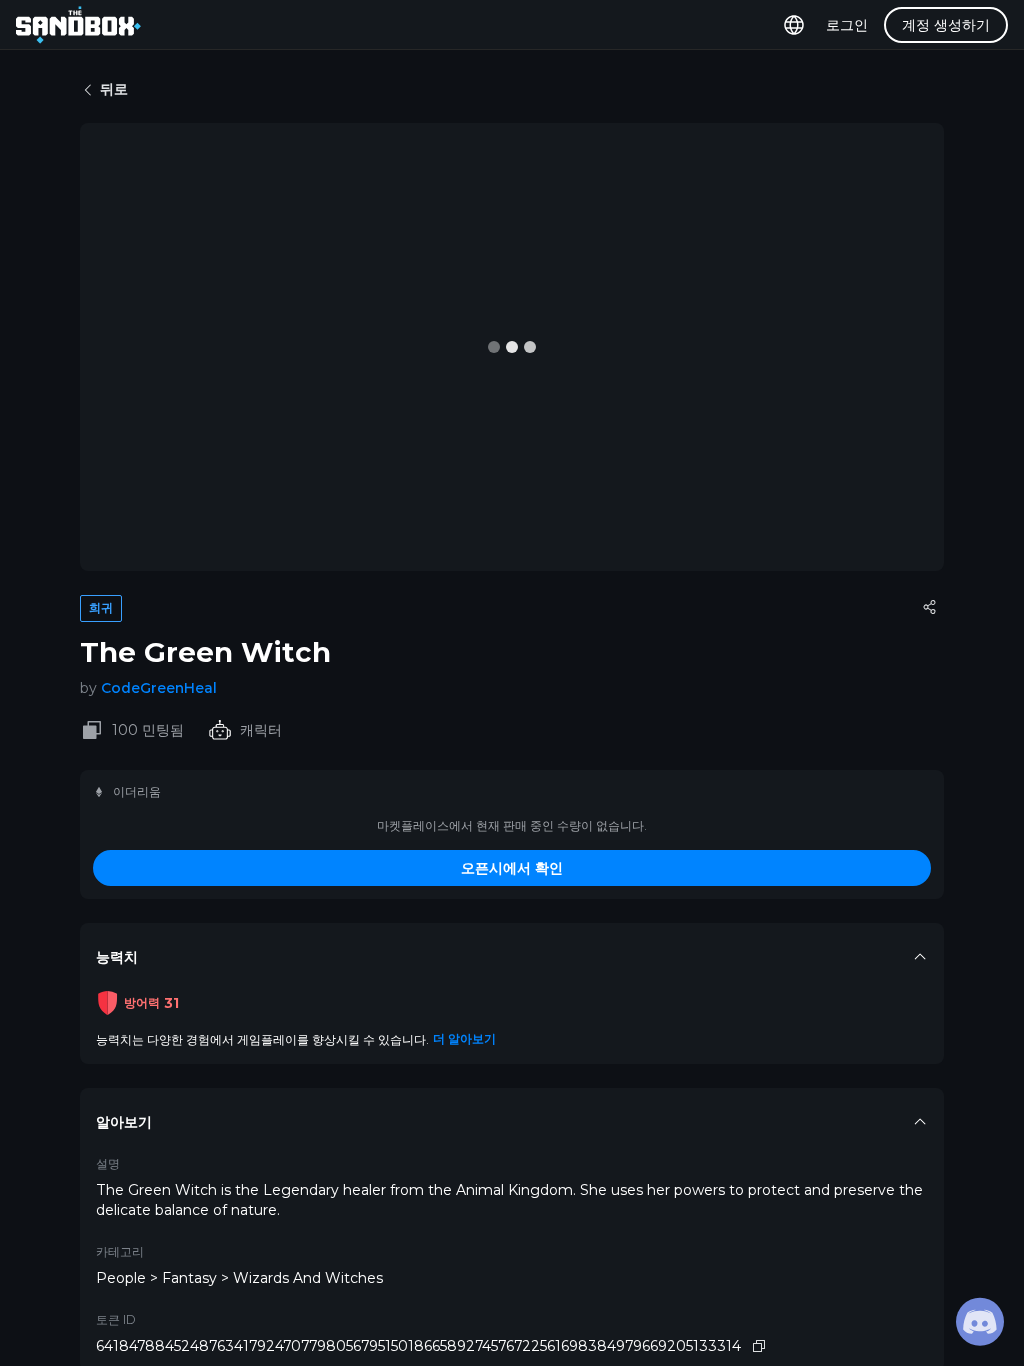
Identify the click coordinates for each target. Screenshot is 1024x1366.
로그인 (847, 25)
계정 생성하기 (946, 25)
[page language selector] (794, 25)
